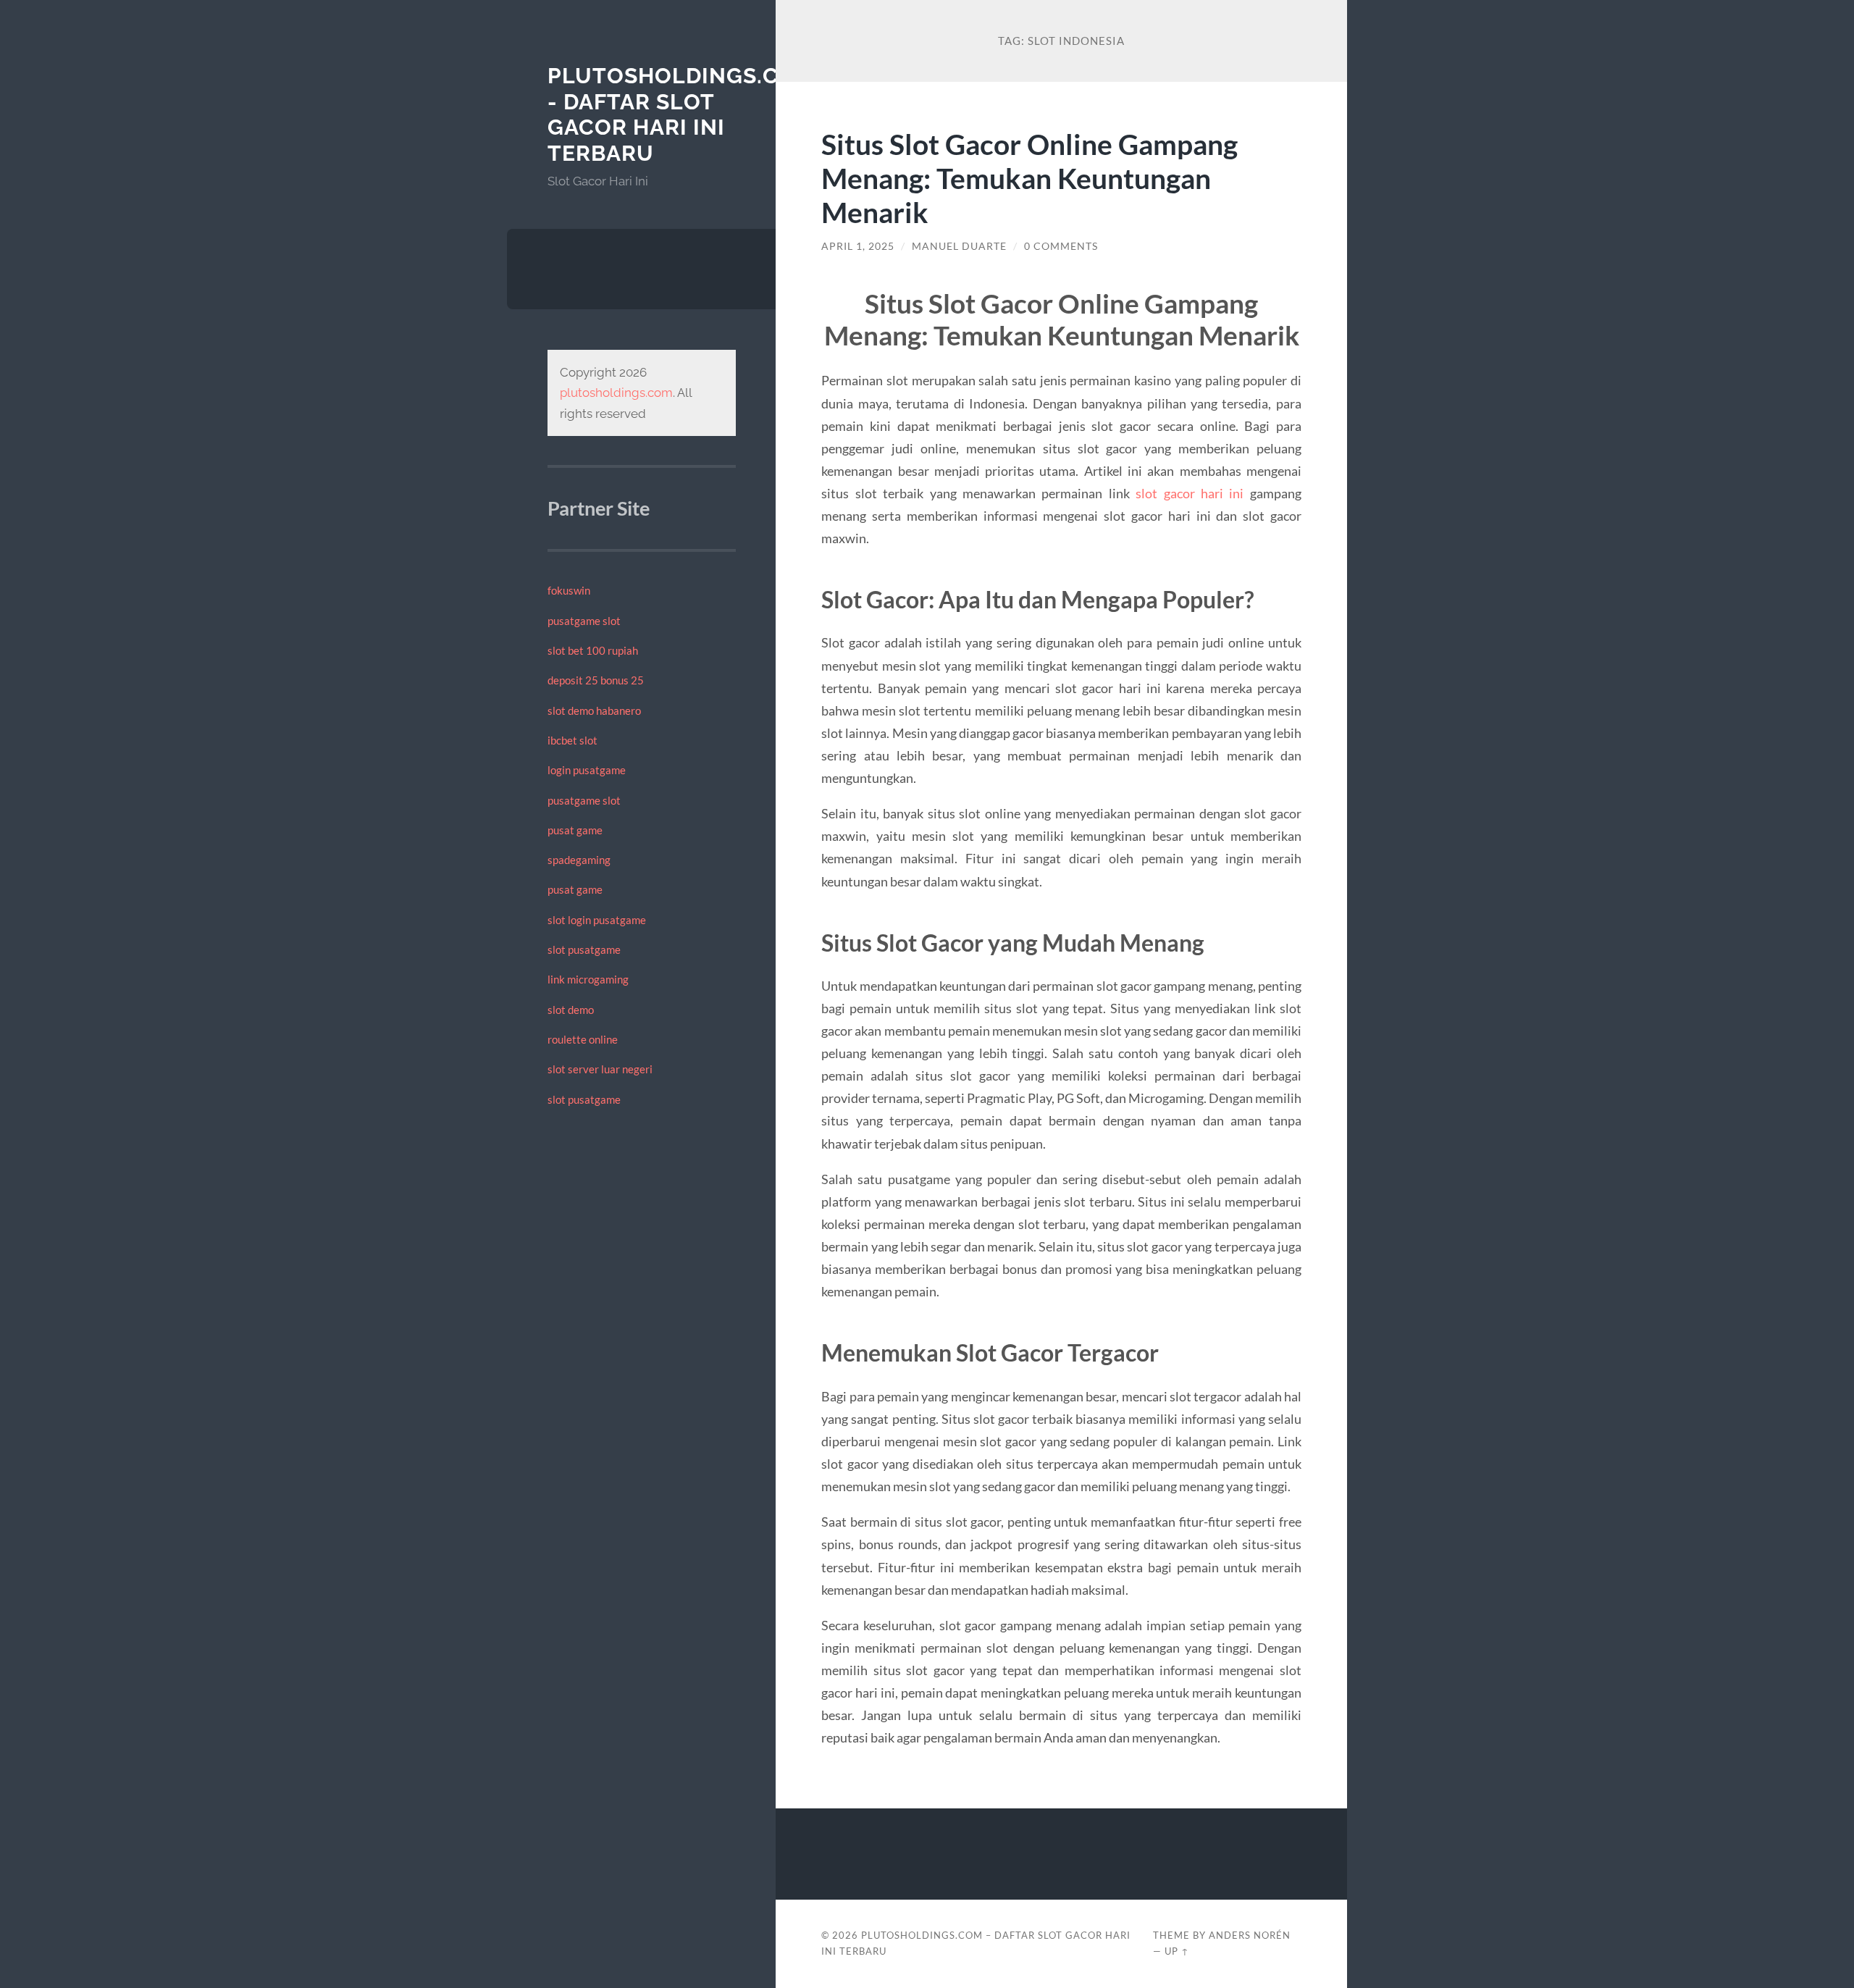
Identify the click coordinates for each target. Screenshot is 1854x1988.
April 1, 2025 (858, 246)
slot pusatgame (584, 949)
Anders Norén (1250, 1935)
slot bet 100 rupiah (593, 650)
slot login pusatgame (597, 920)
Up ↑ (1177, 1951)
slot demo (571, 1010)
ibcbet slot (572, 740)
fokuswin (569, 590)
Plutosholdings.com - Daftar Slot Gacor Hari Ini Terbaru (681, 114)
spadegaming (579, 860)
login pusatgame (587, 770)
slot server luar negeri (600, 1069)
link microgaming (588, 979)
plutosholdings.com (616, 393)
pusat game (575, 830)
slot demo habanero (594, 710)
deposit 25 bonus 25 (596, 680)
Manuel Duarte (959, 246)
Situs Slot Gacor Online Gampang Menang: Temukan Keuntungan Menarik (1029, 178)
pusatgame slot (584, 621)
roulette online (583, 1039)
